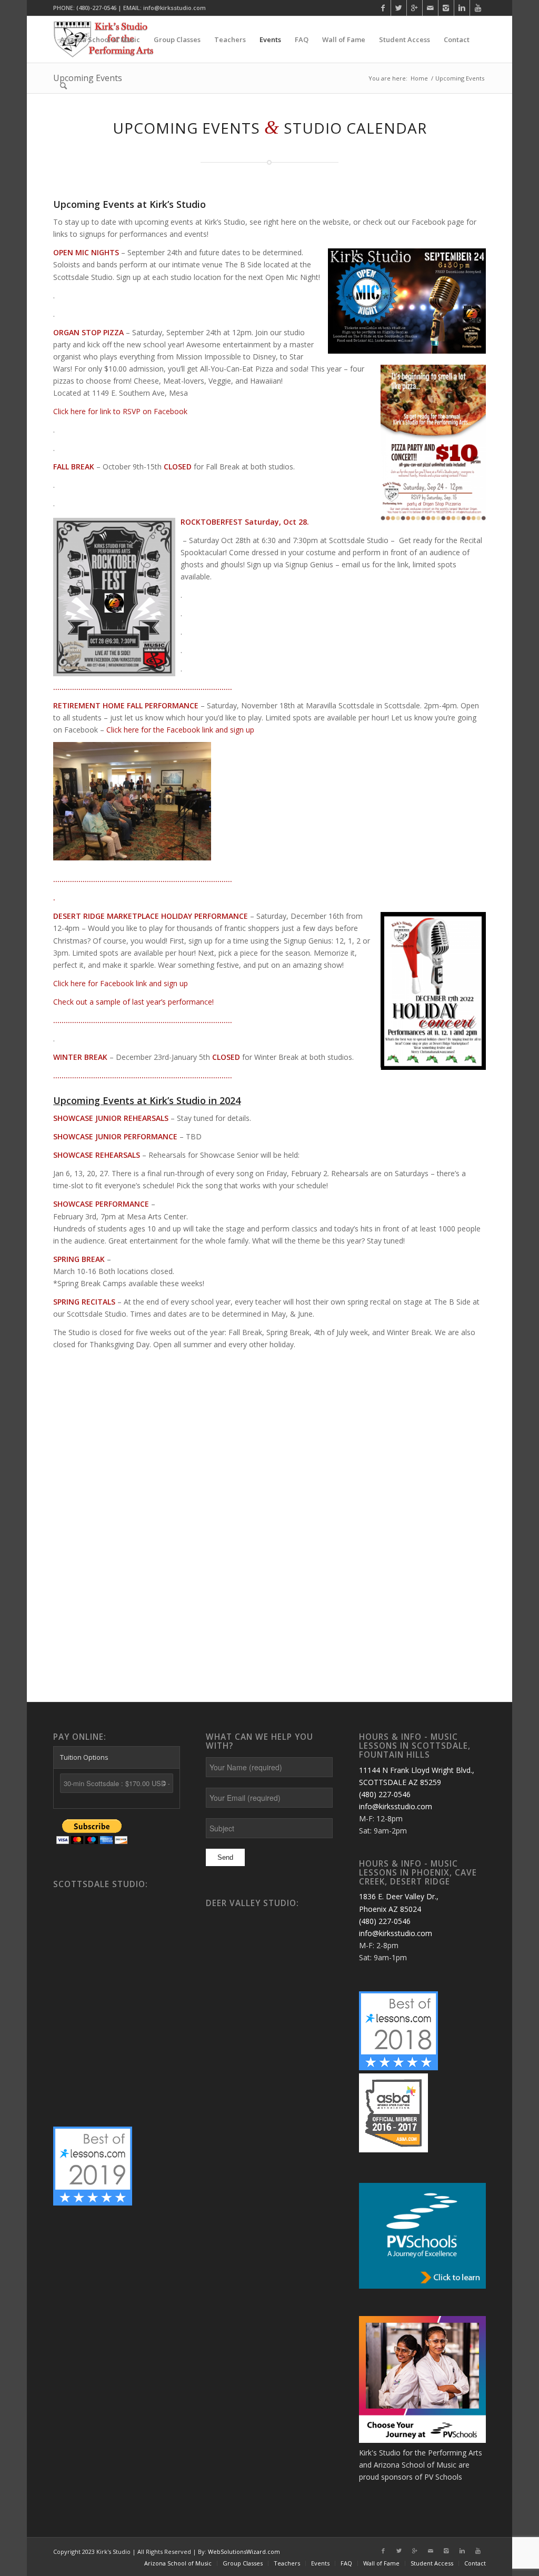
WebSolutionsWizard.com (244, 2552)
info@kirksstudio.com (396, 1806)
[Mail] (430, 8)
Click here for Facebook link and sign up (121, 983)
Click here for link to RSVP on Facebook (120, 411)
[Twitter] (399, 8)
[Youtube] (478, 8)
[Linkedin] (462, 8)
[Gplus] (415, 8)
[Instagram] (446, 8)
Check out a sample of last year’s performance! (133, 1002)
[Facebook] (383, 8)
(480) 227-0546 (385, 1794)
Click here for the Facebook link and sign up (180, 730)
